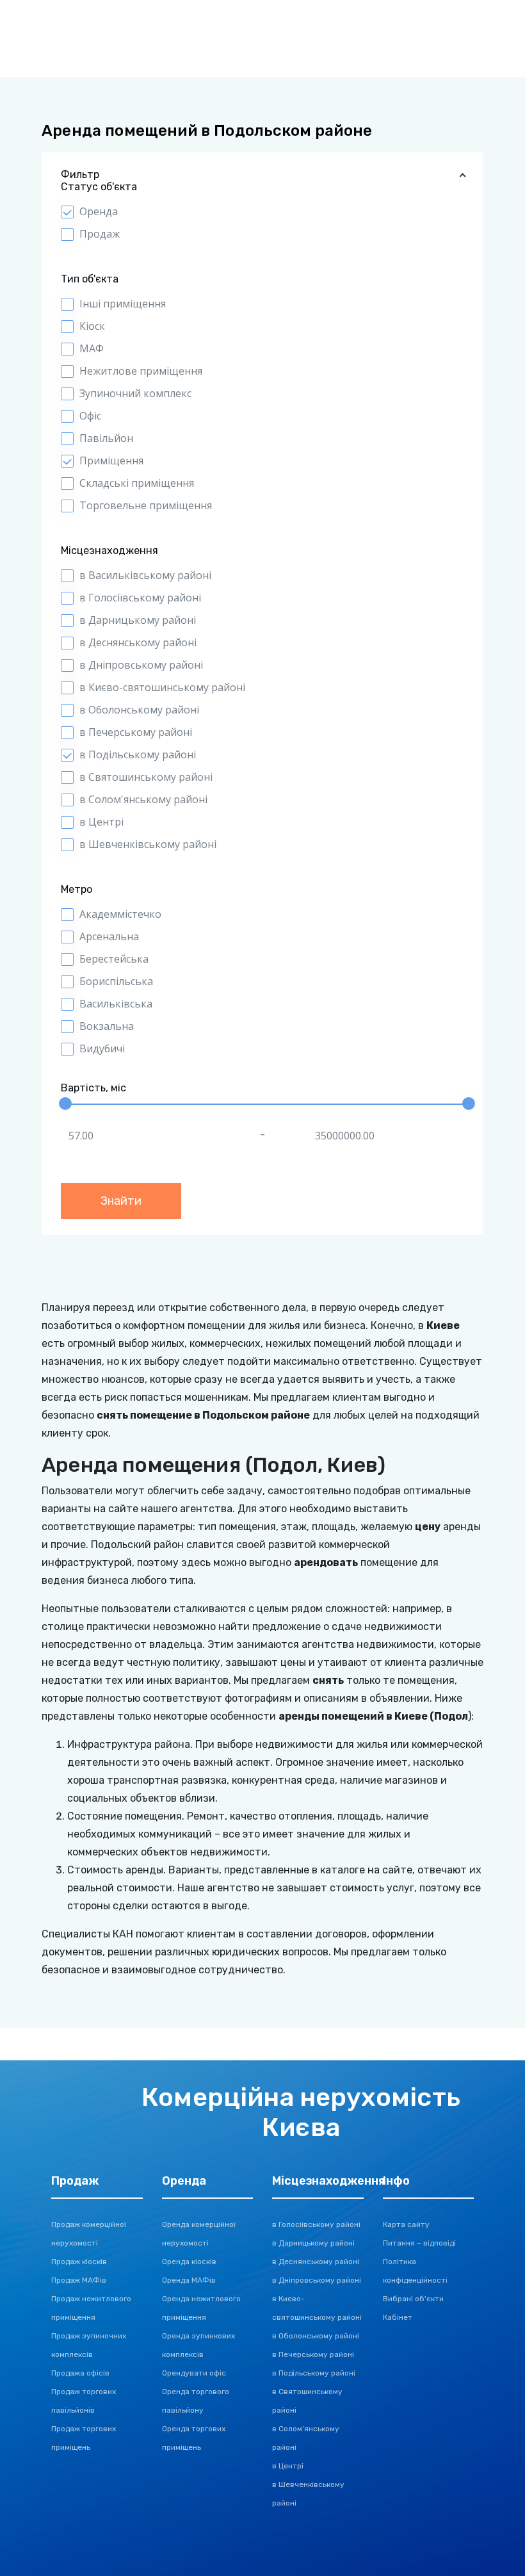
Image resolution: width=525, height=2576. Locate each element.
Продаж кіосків (79, 2262)
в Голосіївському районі (140, 598)
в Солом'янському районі (143, 799)
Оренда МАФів (189, 2280)
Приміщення (111, 461)
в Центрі (101, 822)
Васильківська (116, 1004)
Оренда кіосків (189, 2262)
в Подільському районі (138, 754)
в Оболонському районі (139, 710)
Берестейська (114, 959)
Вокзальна (107, 1026)
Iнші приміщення (123, 304)
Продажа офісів (80, 2373)
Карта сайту (406, 2224)
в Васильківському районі (145, 575)
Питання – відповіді (419, 2243)
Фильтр (80, 175)
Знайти (121, 1201)
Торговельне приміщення (146, 505)
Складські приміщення (137, 483)
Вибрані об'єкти (413, 2299)
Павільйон (106, 438)
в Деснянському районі (138, 642)
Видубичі (102, 1048)
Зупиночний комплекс (135, 393)
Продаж (100, 234)
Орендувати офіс (194, 2373)
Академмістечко (120, 914)
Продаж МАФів (79, 2280)
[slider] (65, 1104)
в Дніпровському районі (141, 665)
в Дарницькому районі (138, 620)
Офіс (90, 416)
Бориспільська (116, 981)
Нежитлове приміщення (141, 371)
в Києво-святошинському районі (162, 687)
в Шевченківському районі (148, 844)
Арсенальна (109, 936)
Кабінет (398, 2317)
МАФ (92, 348)
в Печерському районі (136, 732)
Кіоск (92, 326)
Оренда (99, 211)
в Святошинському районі (146, 777)
